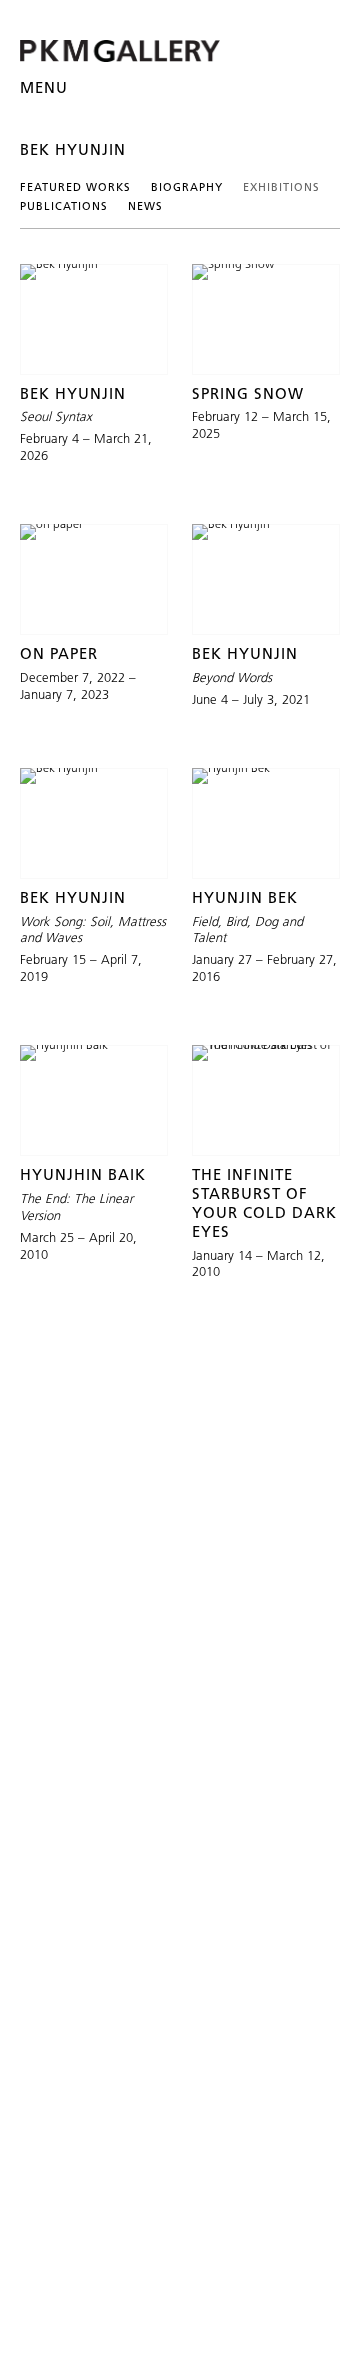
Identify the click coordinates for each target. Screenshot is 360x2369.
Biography (187, 187)
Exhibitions (281, 187)
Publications (64, 206)
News (145, 206)
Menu (44, 87)
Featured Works (75, 187)
